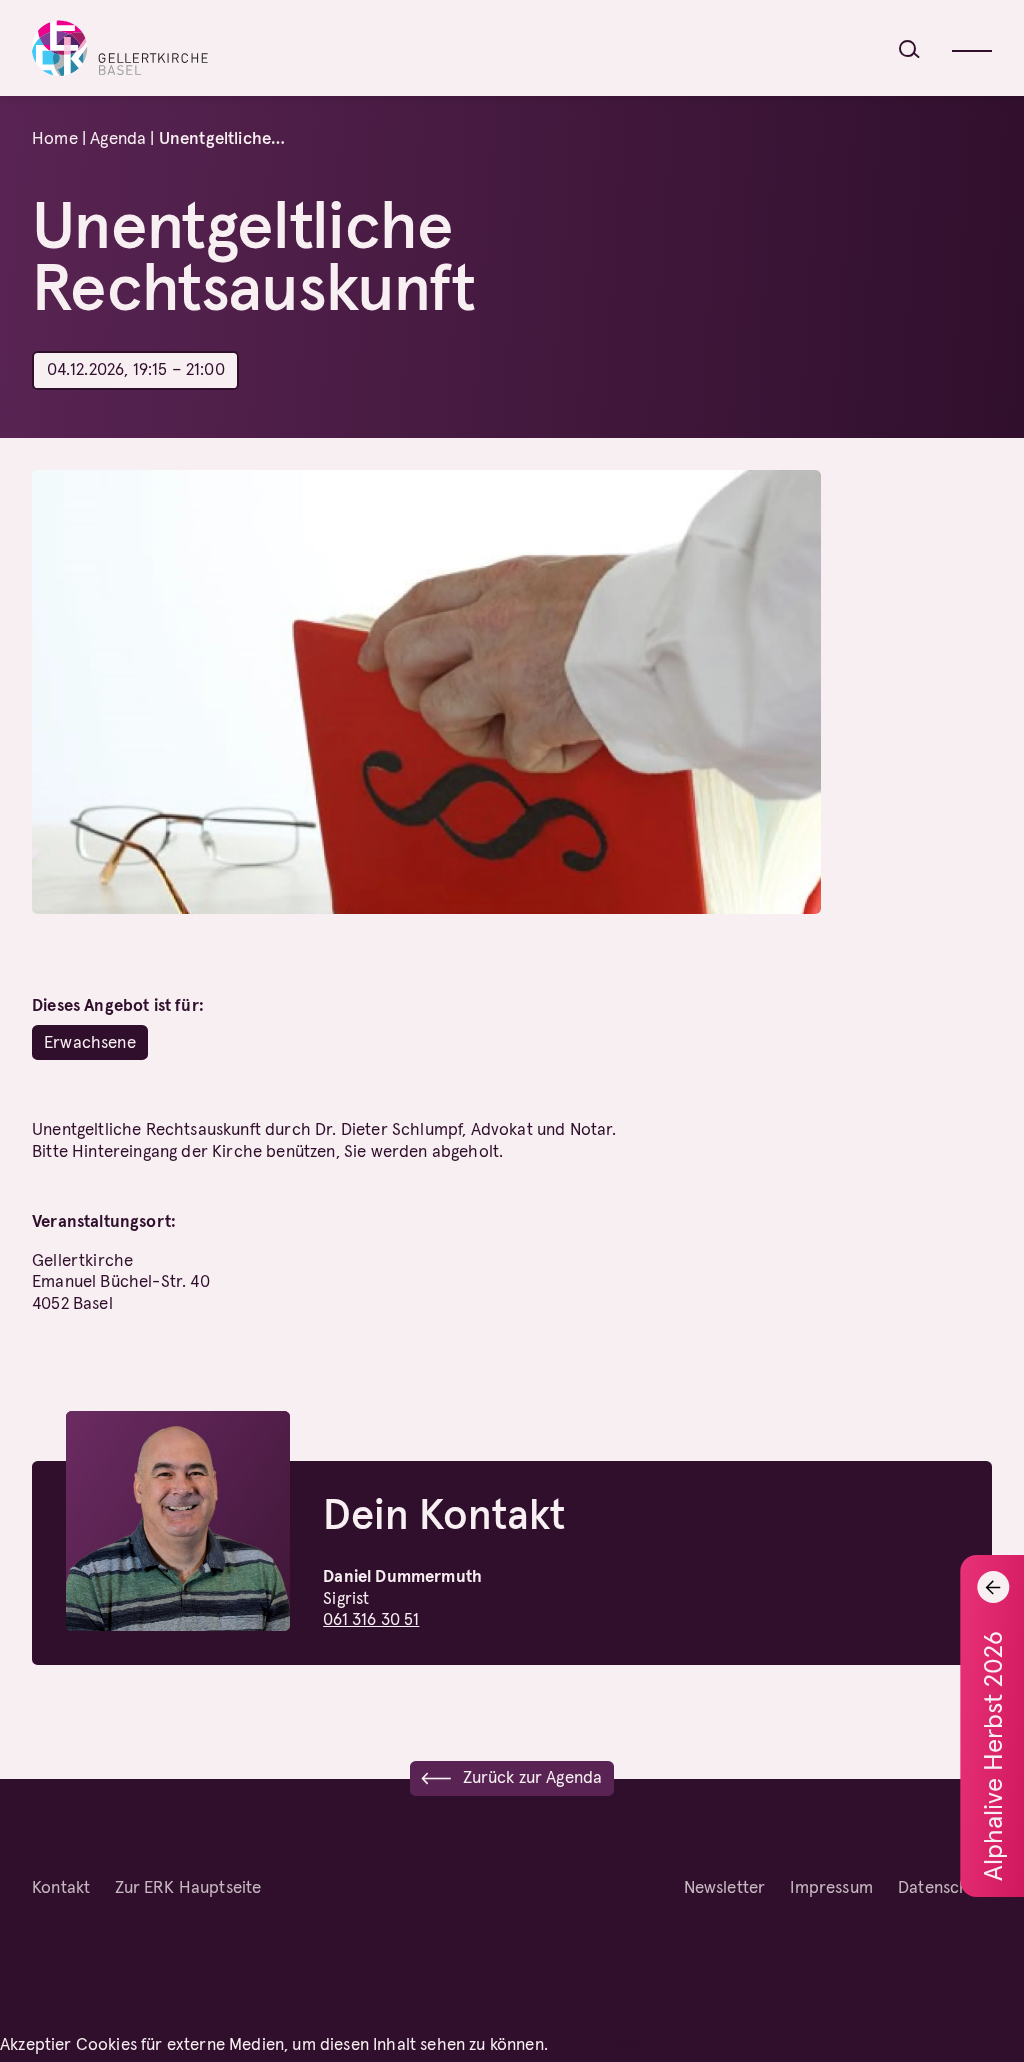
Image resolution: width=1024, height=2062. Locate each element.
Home (55, 138)
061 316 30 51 (371, 1619)
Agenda (118, 138)
